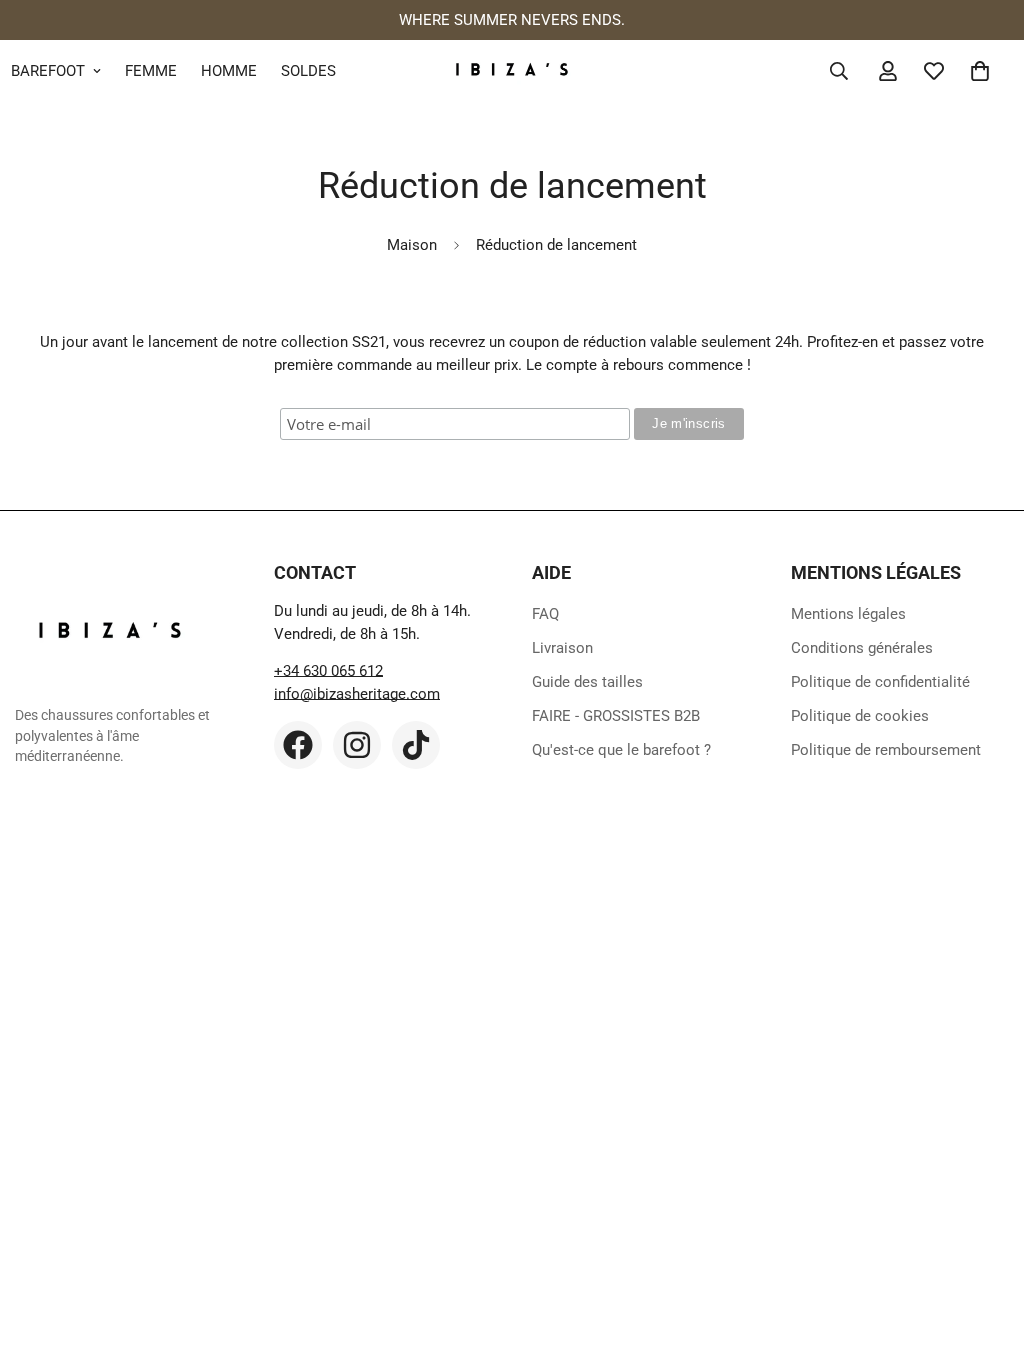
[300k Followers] (298, 745)
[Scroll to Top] (985, 1257)
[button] (980, 71)
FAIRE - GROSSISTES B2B (616, 716)
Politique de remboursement (886, 750)
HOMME (229, 71)
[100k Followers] (357, 745)
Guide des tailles (587, 682)
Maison (412, 245)
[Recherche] (839, 71)
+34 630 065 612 (328, 671)
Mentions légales (848, 614)
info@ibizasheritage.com (357, 694)
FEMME (151, 71)
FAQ (545, 614)
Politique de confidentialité (880, 682)
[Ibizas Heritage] (512, 71)
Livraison (562, 648)
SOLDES (308, 71)
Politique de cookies (860, 716)
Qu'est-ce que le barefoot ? (621, 750)
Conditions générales (862, 648)
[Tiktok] (416, 745)
